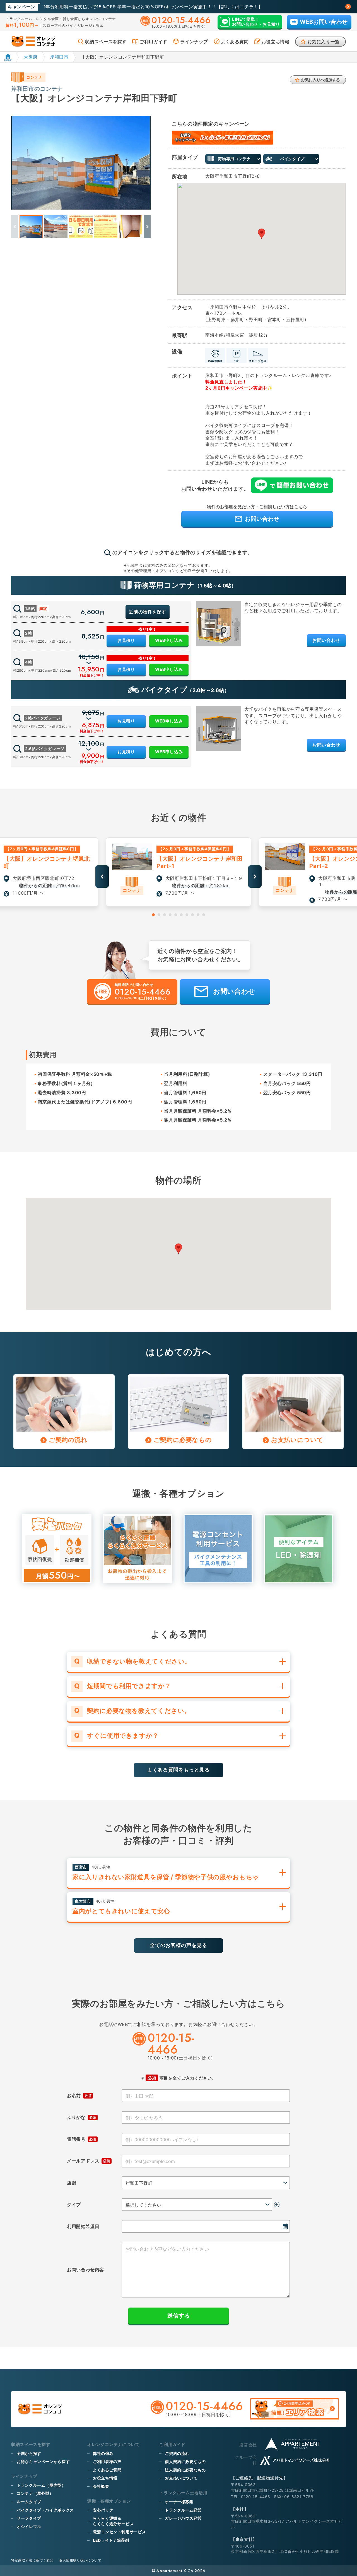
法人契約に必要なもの (185, 2470)
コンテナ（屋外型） (35, 2493)
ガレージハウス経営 (183, 2518)
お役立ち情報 (276, 42)
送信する (178, 2316)
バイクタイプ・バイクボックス (45, 2510)
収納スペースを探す (106, 42)
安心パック (103, 2510)
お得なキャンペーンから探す (43, 2461)
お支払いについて (181, 2478)
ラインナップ (194, 42)
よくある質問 (235, 42)
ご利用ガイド (153, 42)
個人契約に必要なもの (185, 2461)
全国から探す (29, 2453)
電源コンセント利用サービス (119, 2532)
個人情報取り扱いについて (80, 2560)
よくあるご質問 (107, 2470)
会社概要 (101, 2486)
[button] (147, 227)
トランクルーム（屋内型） (41, 2485)
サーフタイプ (29, 2518)
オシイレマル (29, 2526)
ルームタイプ (29, 2502)
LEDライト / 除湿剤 (111, 2540)
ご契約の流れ (177, 2453)
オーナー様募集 (179, 2502)
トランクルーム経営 (183, 2510)
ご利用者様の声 (107, 2461)
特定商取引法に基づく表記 (32, 2560)
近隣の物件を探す (147, 612)
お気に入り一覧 (324, 42)
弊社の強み (103, 2453)
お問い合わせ (326, 640)
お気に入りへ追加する (320, 80)
